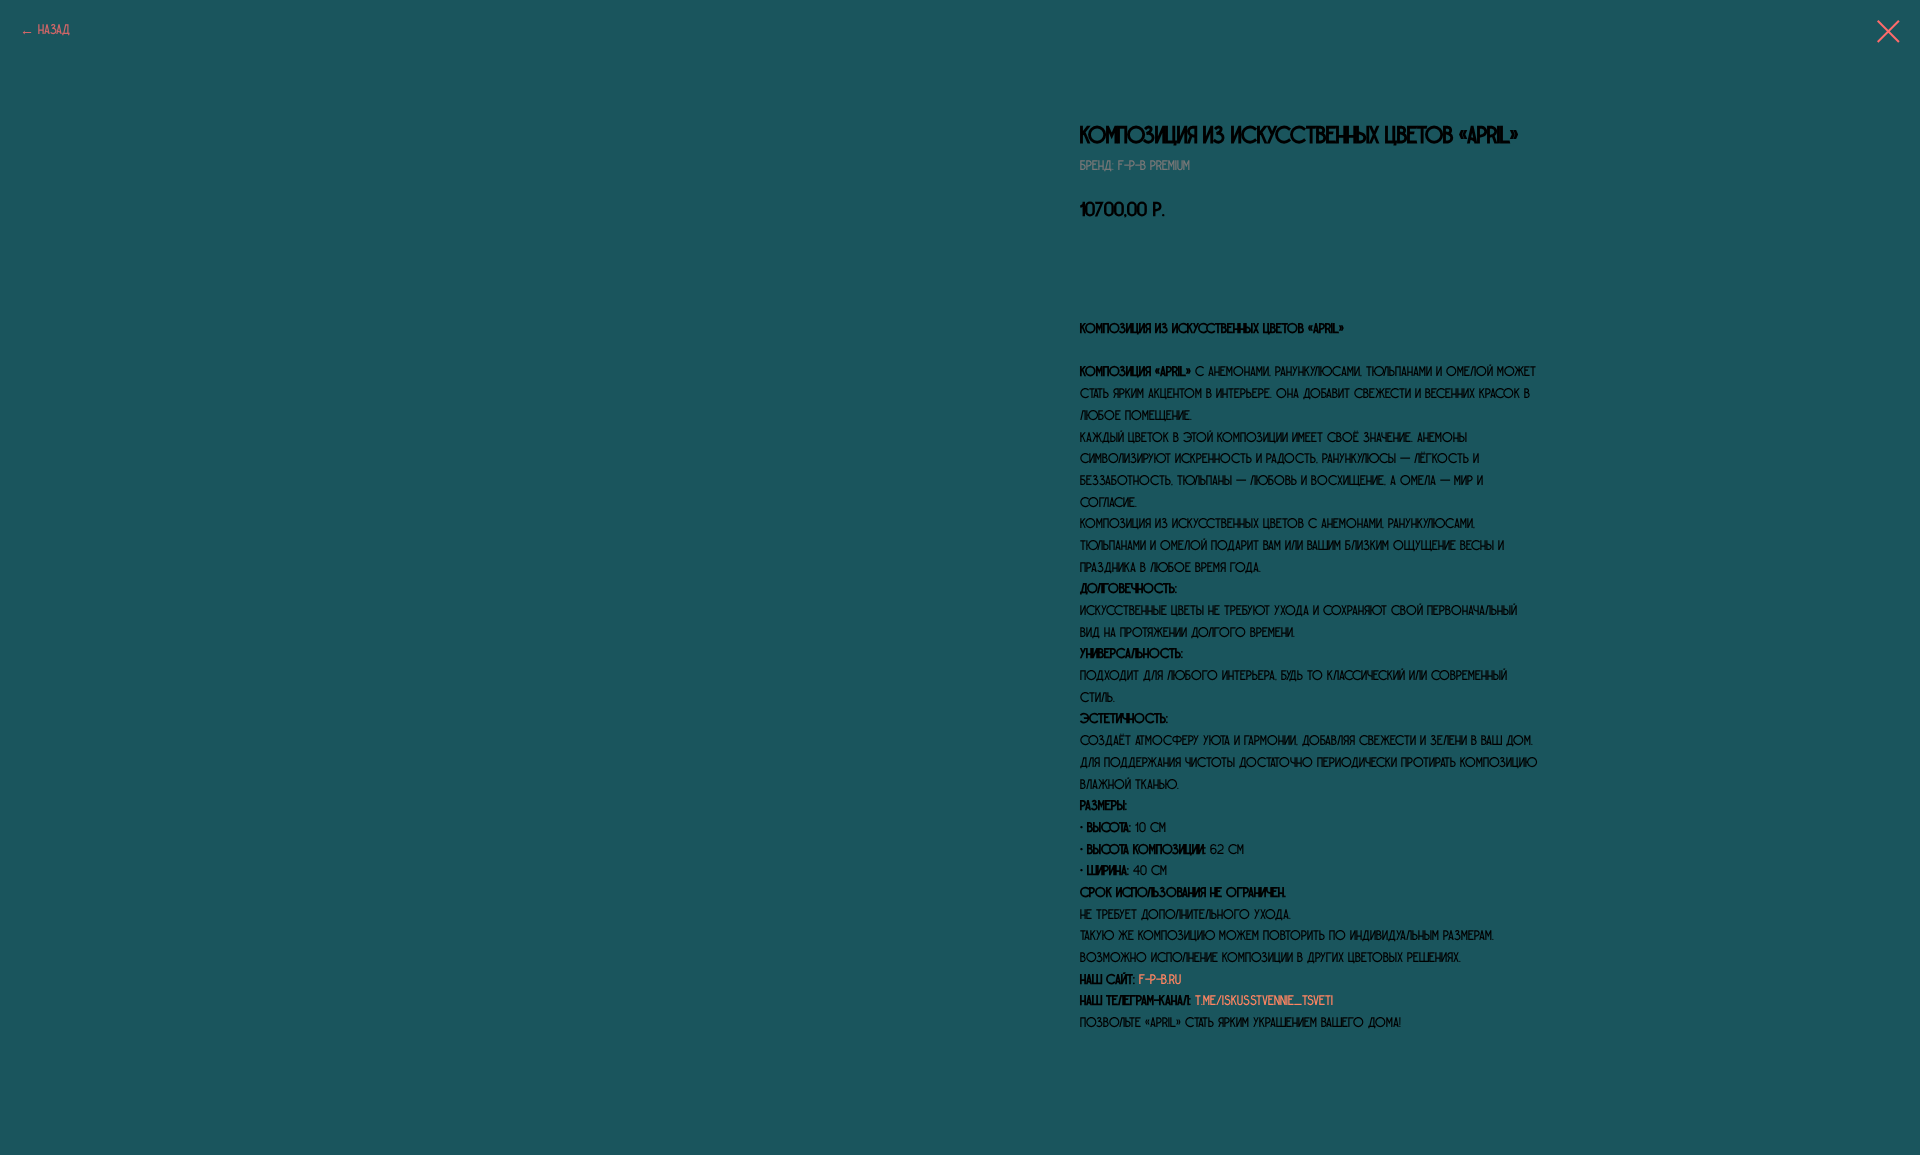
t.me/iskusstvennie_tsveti (1264, 1001)
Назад (54, 30)
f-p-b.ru (1160, 980)
